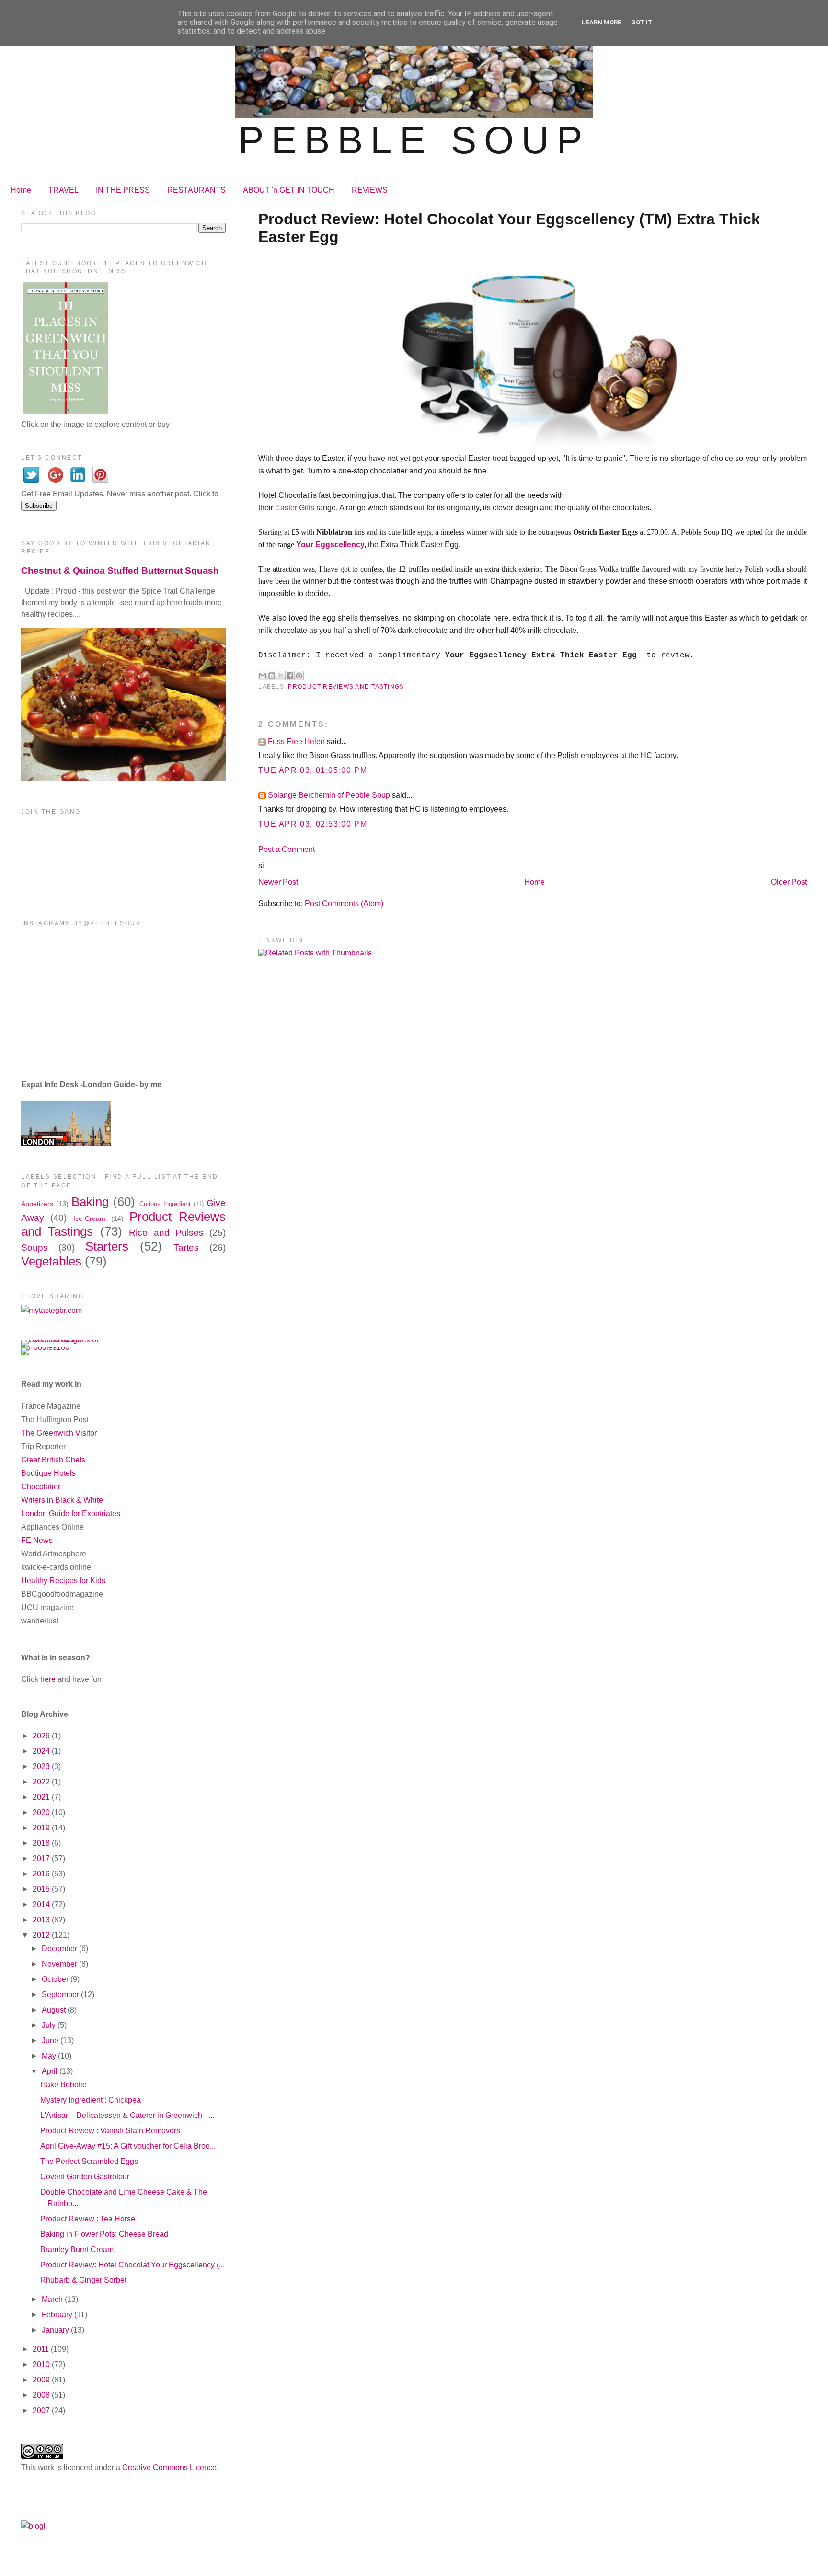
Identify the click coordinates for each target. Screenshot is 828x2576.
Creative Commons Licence (169, 2467)
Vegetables (51, 1261)
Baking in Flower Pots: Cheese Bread (104, 2234)
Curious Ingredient (165, 1204)
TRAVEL (63, 190)
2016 (42, 1874)
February (58, 2315)
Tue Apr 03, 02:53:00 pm (313, 824)
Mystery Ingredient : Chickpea (91, 2100)
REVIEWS (370, 190)
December (60, 1949)
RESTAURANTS (196, 190)
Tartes (186, 1248)
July (50, 2025)
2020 (42, 1812)
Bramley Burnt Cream (77, 2249)
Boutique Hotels (48, 1473)
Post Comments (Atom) (344, 903)
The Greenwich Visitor (59, 1433)
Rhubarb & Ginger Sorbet (83, 2280)
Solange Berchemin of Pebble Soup (329, 795)
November (60, 1964)
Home (21, 190)
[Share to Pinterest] (299, 676)
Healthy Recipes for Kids (63, 1581)
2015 (42, 1889)
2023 (42, 1766)
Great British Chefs (53, 1460)
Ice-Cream (89, 1219)
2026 (42, 1736)
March (53, 2299)
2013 (42, 1920)
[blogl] (33, 2526)
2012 (42, 1935)
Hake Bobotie (63, 2085)
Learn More (602, 22)
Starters (107, 1246)
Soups (34, 1248)
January (56, 2330)
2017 (42, 1858)
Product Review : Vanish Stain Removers (110, 2131)
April (51, 2071)
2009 (42, 2380)
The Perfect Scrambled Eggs (89, 2161)
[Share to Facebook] (290, 676)
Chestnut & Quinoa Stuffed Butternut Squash (120, 570)
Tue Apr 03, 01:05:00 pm (313, 770)
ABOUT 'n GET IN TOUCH (289, 190)
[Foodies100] (45, 1347)
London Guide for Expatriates (71, 1513)
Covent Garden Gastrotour (85, 2177)
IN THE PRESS (123, 190)
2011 (42, 2349)
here (48, 1679)
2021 (42, 1797)
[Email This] (263, 676)
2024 (42, 1751)
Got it (642, 22)
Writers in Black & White (62, 1500)
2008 (42, 2395)
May (50, 2056)
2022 (42, 1782)
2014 (42, 1904)
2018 (42, 1843)
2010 (42, 2364)
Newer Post (278, 882)
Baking (90, 1202)
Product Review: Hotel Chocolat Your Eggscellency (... (132, 2265)
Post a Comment (287, 849)
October (56, 1979)
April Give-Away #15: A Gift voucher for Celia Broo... (128, 2146)
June (51, 2041)
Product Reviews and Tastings (346, 687)
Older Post (789, 882)
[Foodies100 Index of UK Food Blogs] (61, 1340)
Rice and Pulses (166, 1233)
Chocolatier (41, 1487)
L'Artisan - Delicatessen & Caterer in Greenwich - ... (127, 2115)
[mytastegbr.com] (52, 1310)
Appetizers (37, 1204)
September (61, 1995)
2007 (42, 2410)
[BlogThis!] (272, 676)
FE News (37, 1540)
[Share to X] (281, 676)
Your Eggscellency (330, 545)
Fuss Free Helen (296, 742)
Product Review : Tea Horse (88, 2219)
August (55, 2010)
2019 (42, 1828)
